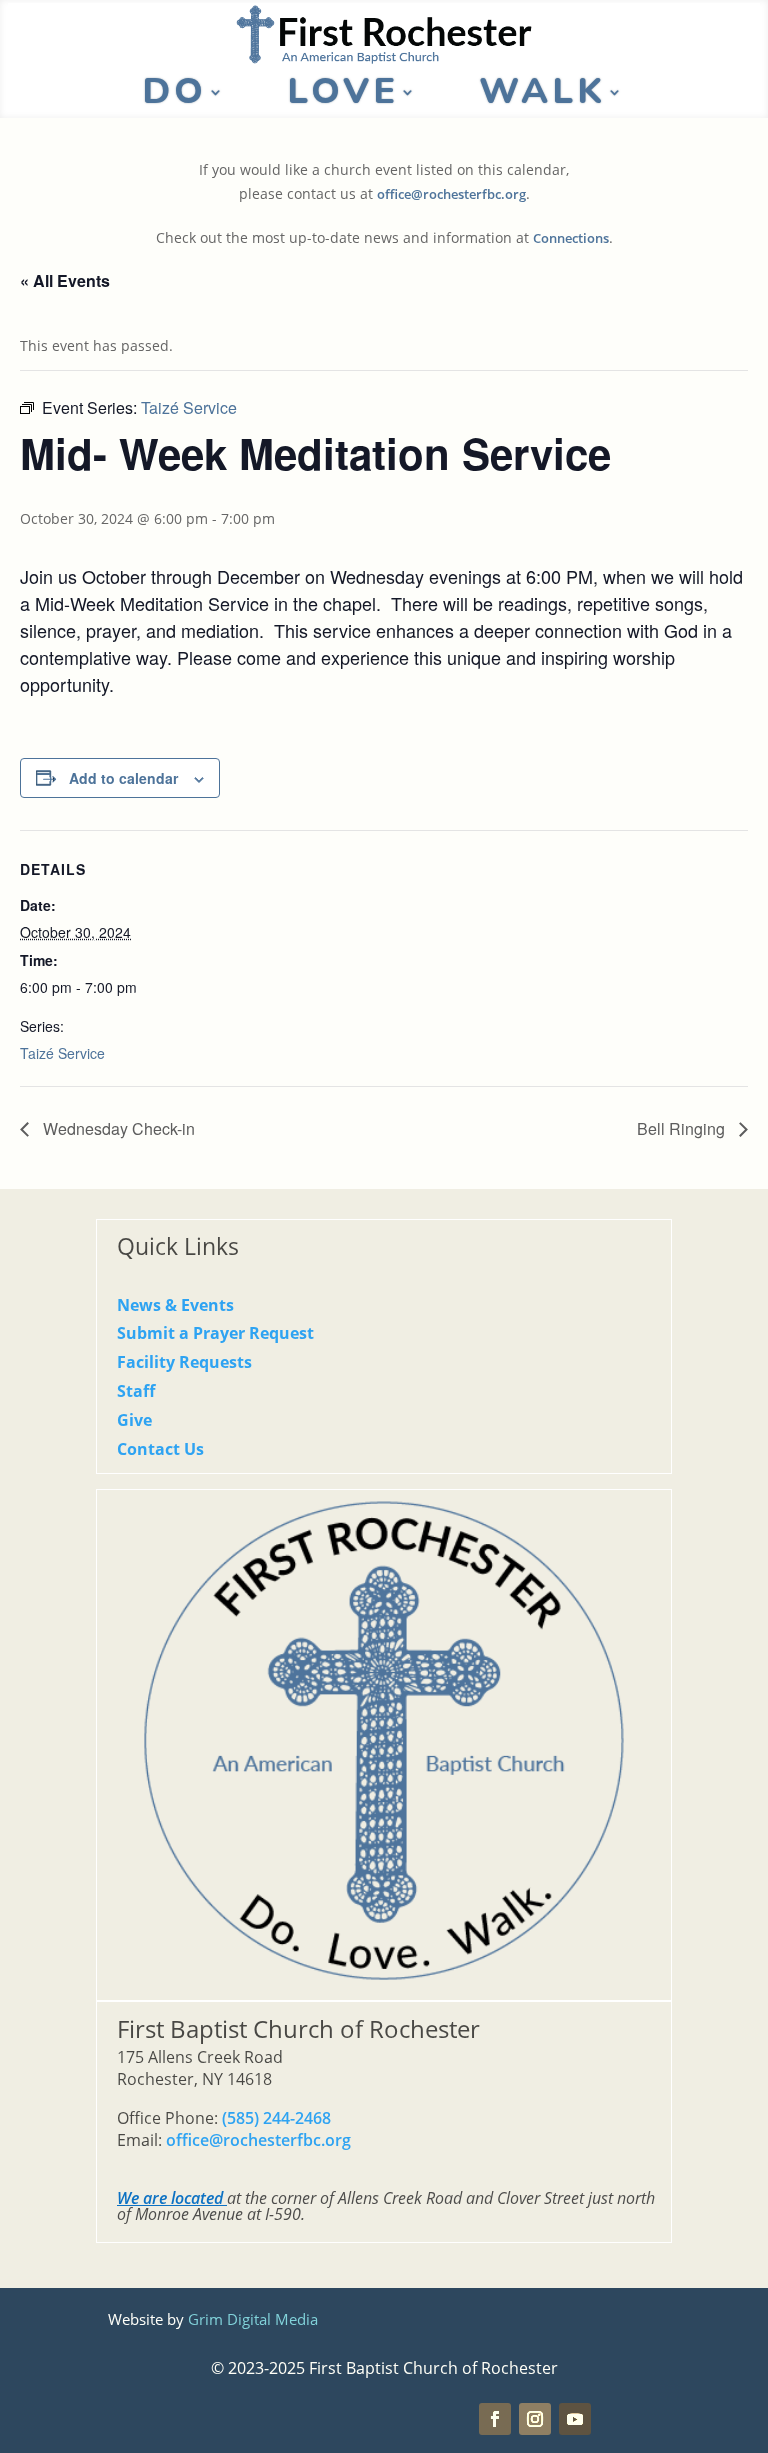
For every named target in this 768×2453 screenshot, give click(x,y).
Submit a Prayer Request (215, 1333)
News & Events (175, 1305)
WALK (542, 96)
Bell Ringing (683, 1128)
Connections (571, 238)
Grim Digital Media (253, 2319)
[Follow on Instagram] (535, 2419)
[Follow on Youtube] (575, 2419)
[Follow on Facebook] (495, 2419)
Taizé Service (62, 1053)
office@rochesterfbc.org (451, 194)
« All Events (65, 280)
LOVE (343, 96)
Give (134, 1420)
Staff (136, 1391)
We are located (170, 2198)
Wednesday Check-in (117, 1128)
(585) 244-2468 (276, 2118)
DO (174, 96)
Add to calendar (123, 778)
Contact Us (160, 1449)
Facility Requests (184, 1362)
